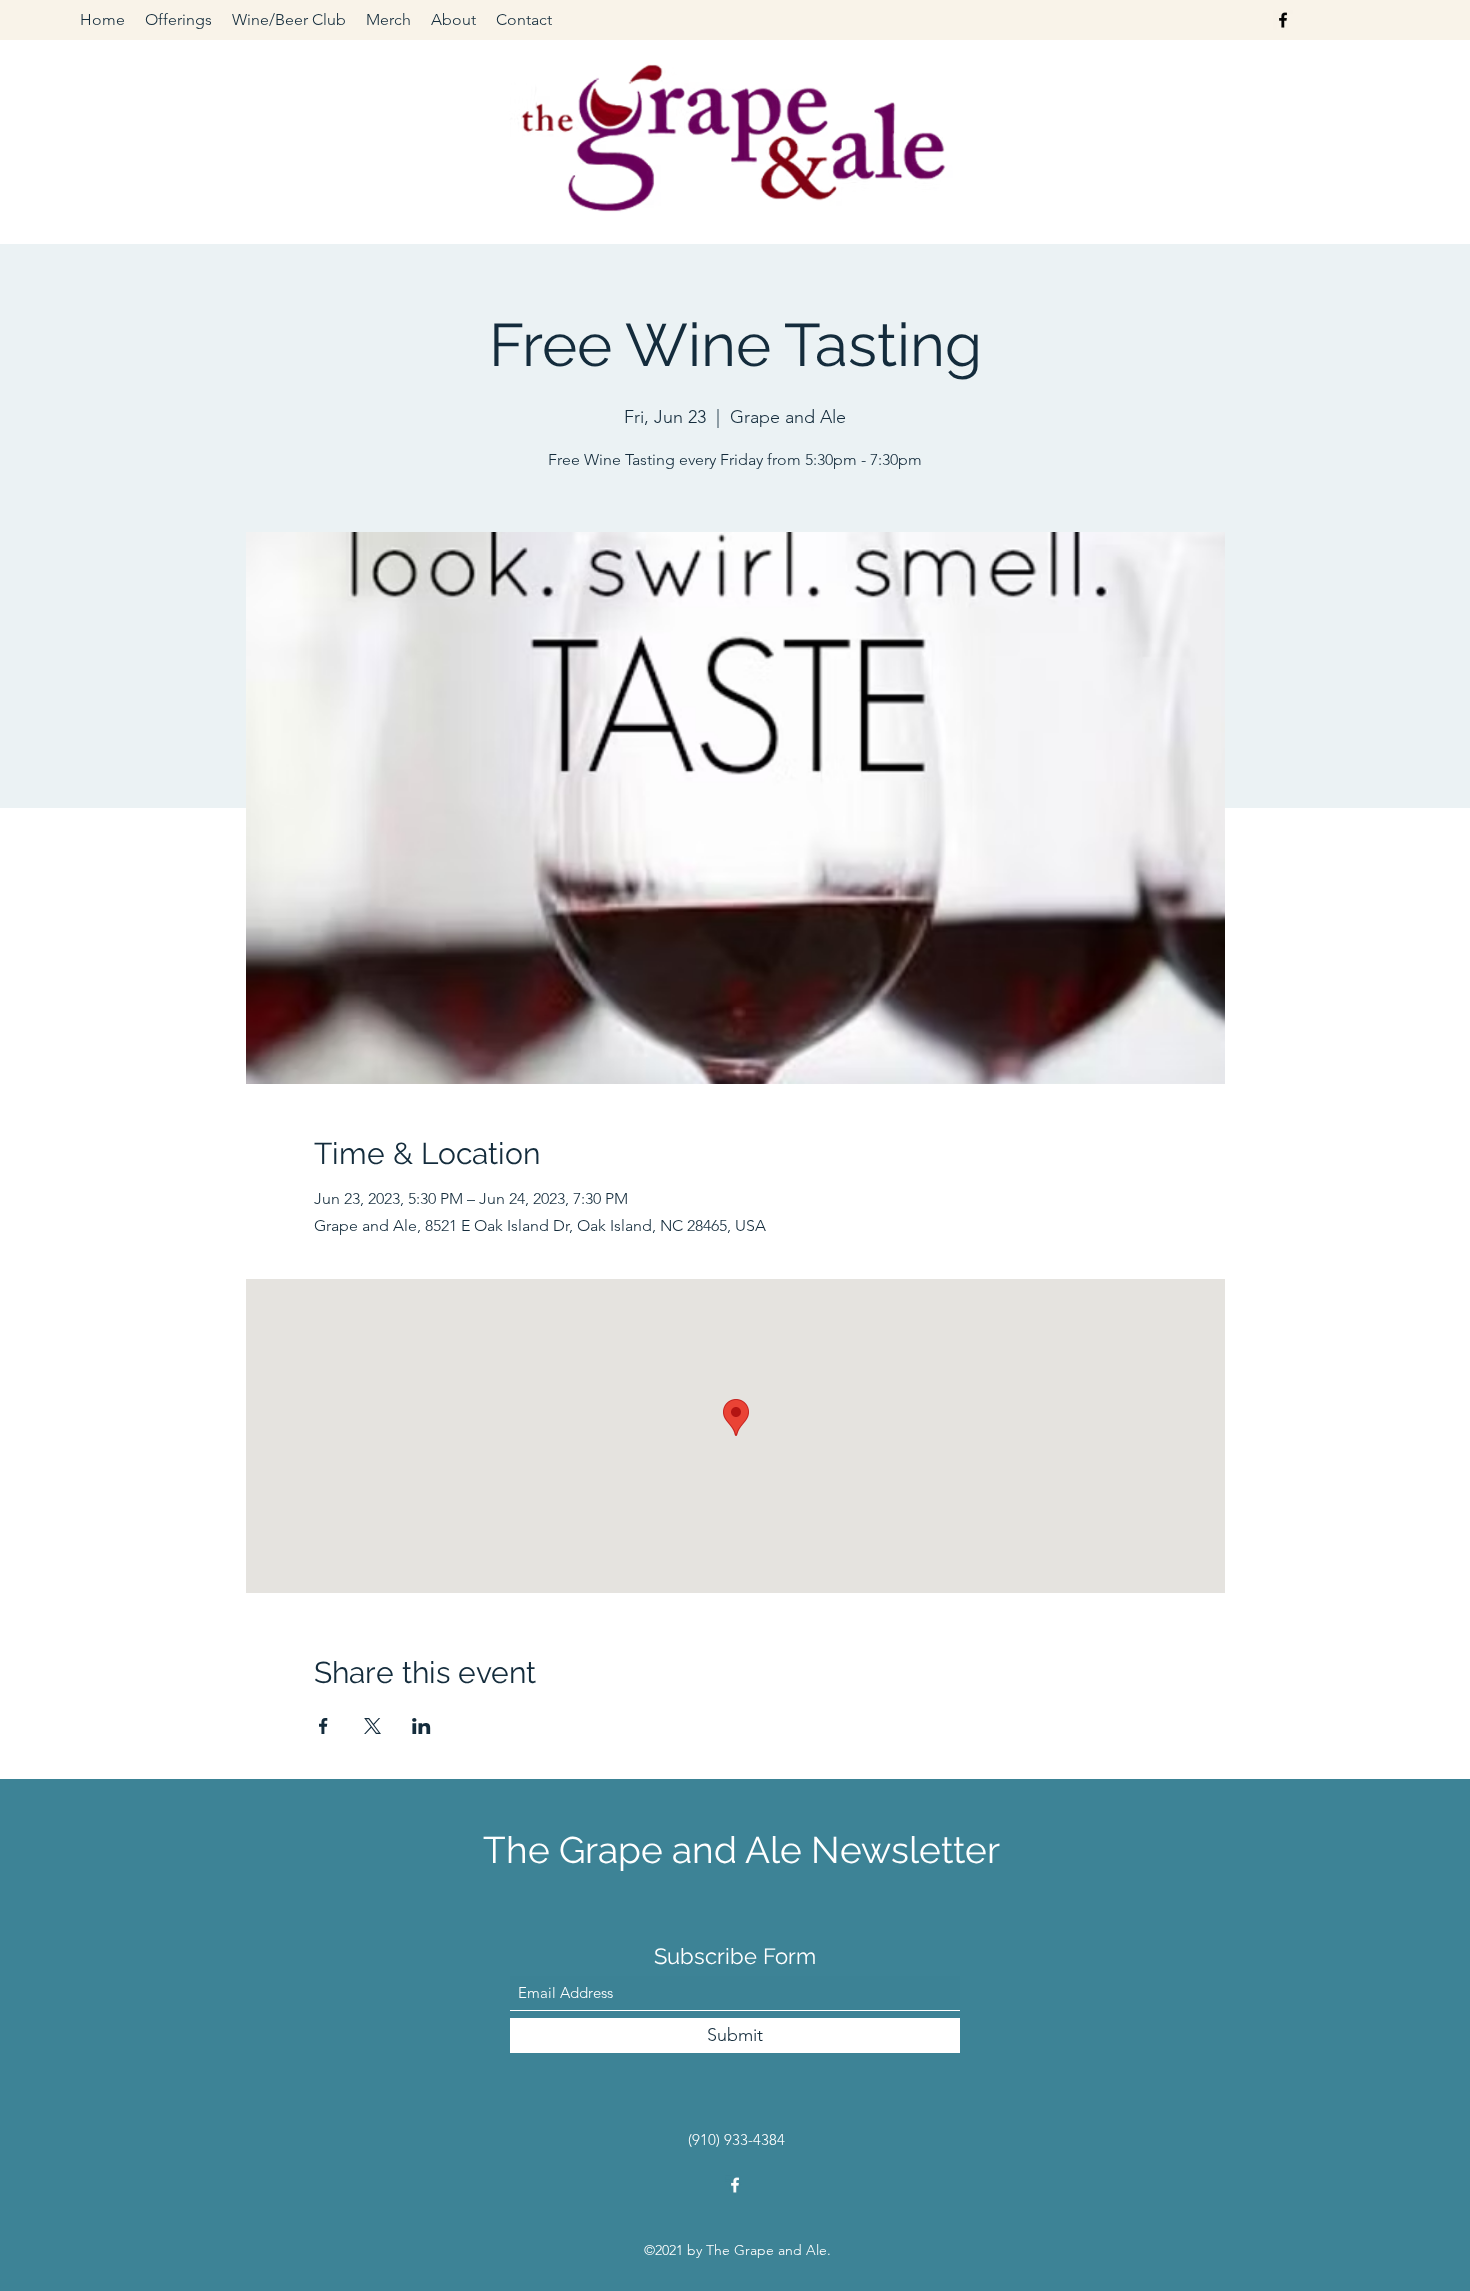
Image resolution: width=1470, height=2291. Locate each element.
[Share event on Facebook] (323, 1726)
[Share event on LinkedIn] (421, 1726)
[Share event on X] (372, 1726)
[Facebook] (1283, 20)
